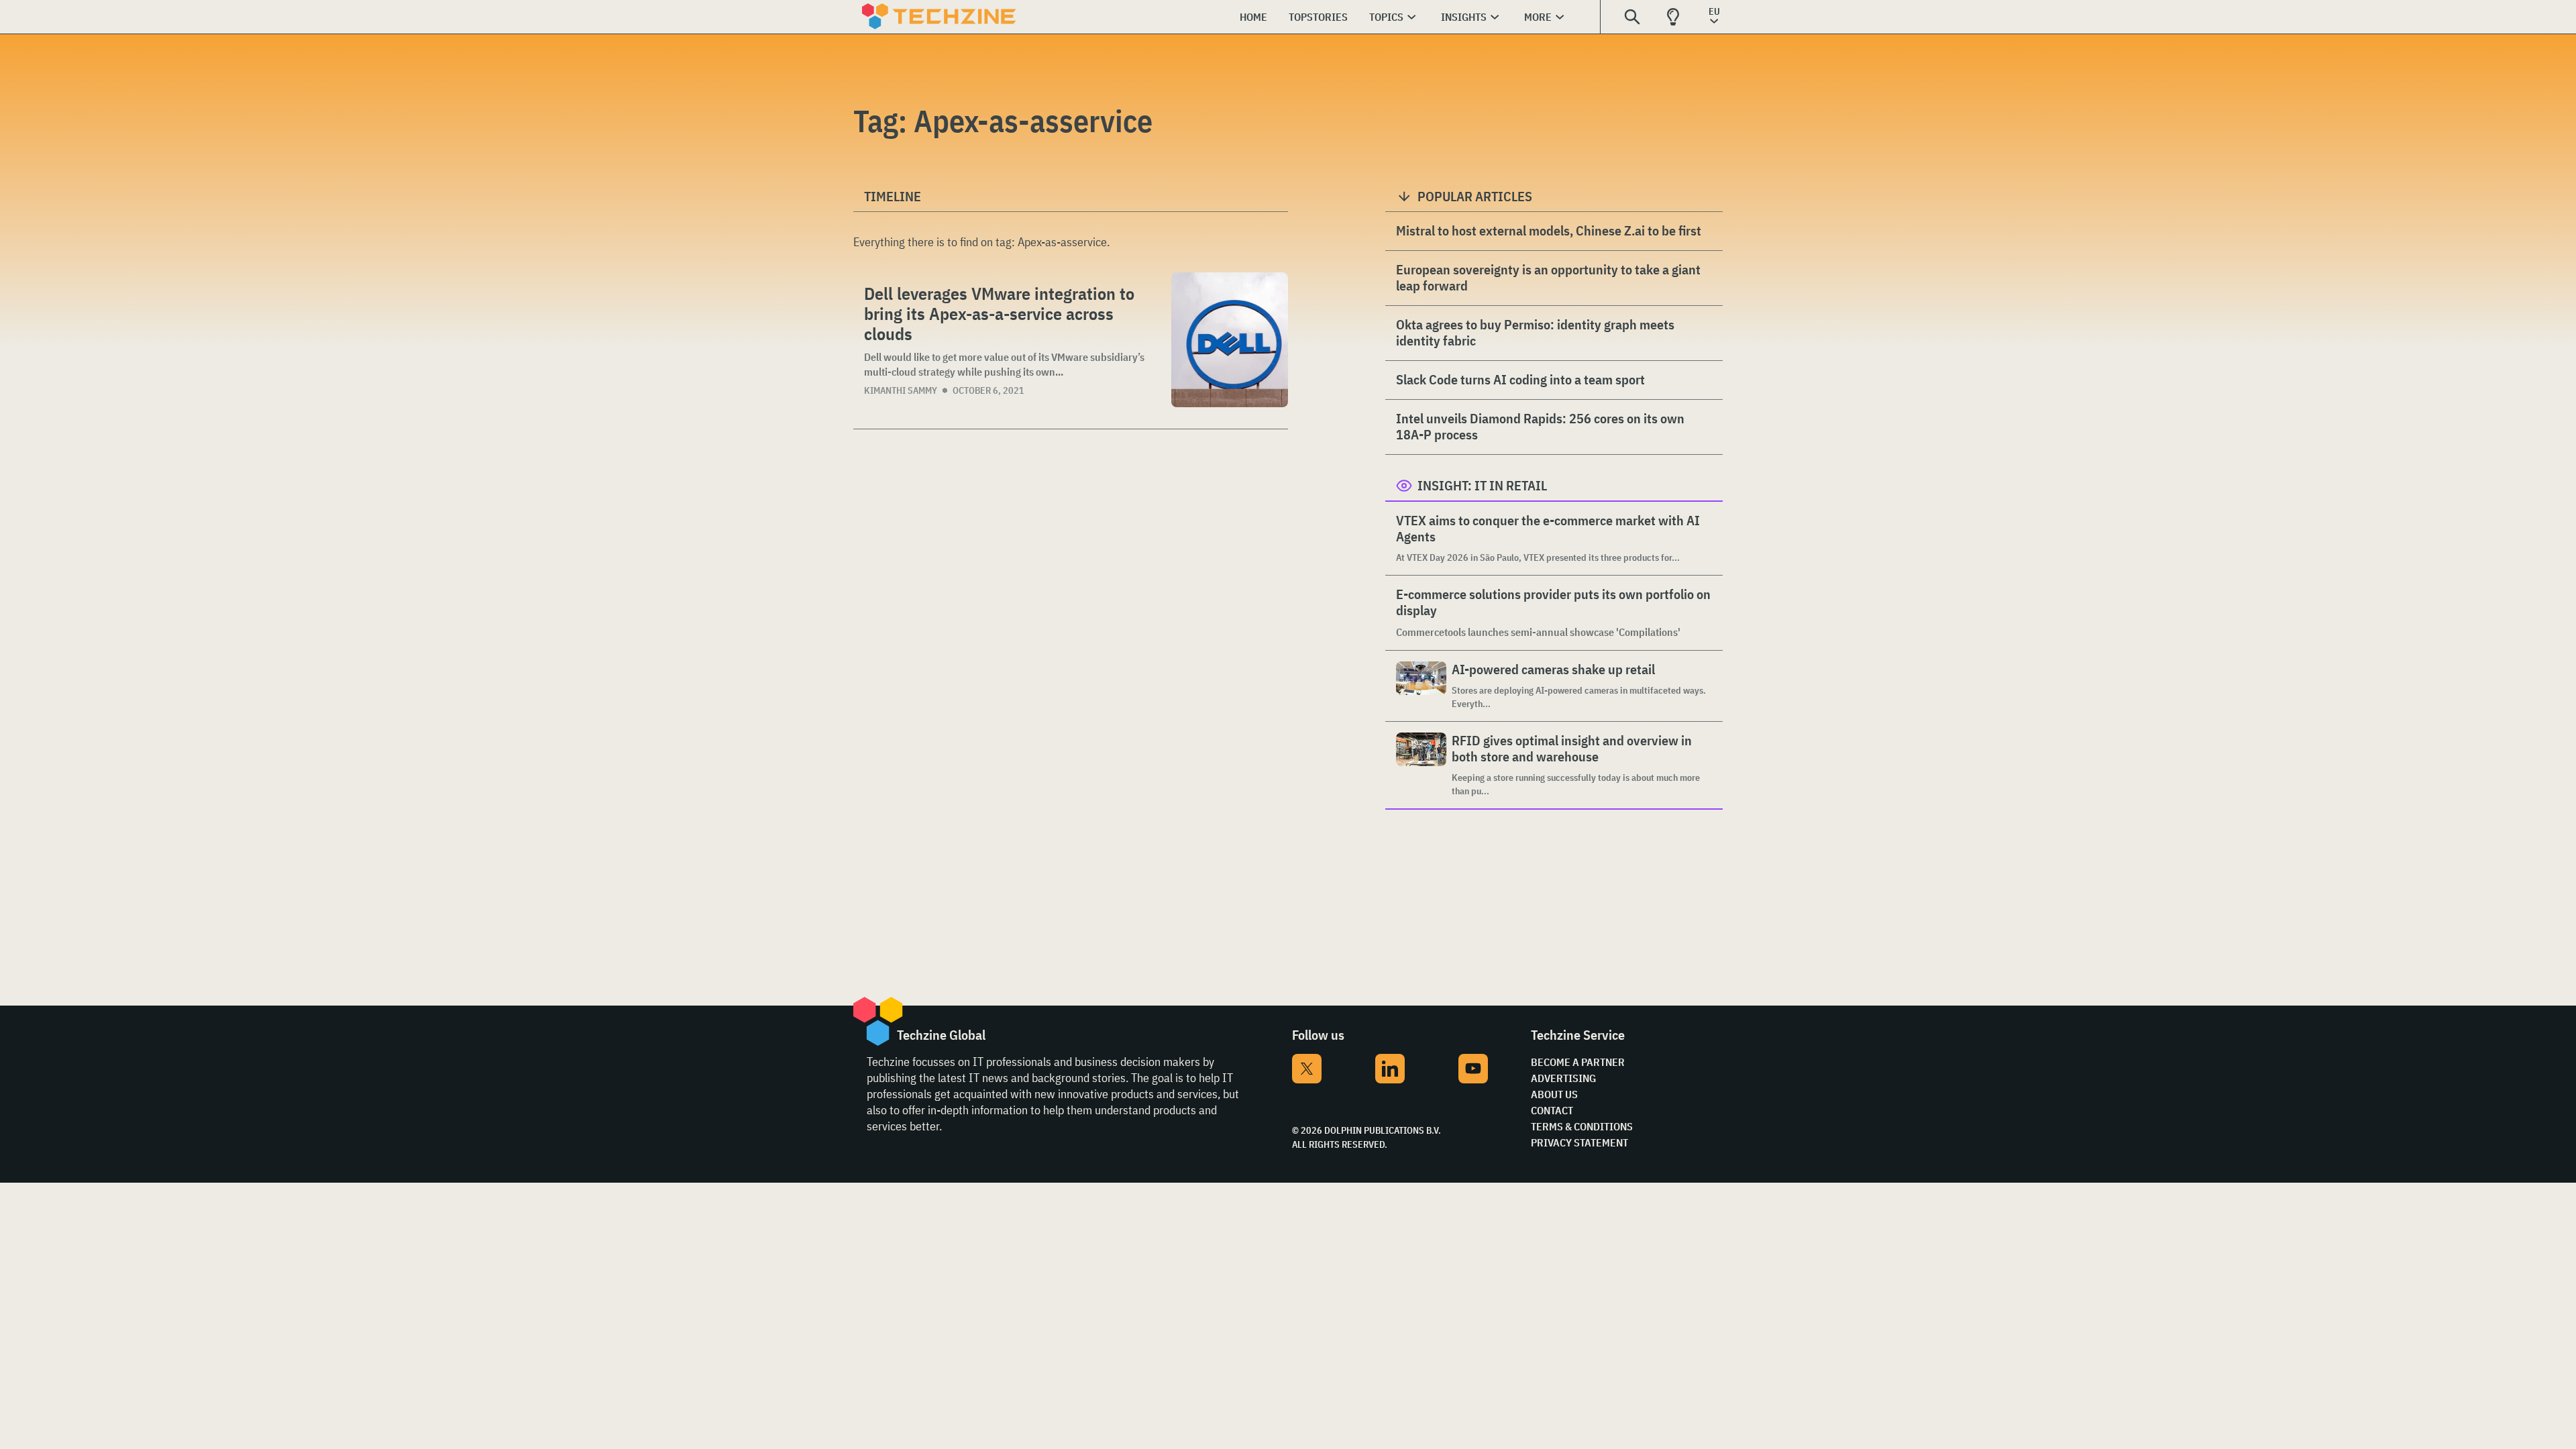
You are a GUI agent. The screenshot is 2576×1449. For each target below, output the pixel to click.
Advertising (1563, 1078)
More (1538, 17)
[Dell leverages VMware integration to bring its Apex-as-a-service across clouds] (1230, 340)
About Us (1554, 1094)
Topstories (1318, 17)
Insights (1464, 17)
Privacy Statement (1579, 1142)
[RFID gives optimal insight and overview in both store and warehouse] (1421, 765)
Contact (1552, 1110)
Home (1253, 17)
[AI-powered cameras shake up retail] (1421, 686)
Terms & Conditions (1582, 1126)
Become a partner (1578, 1062)
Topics (1386, 17)
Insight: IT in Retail (1482, 485)
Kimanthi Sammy (901, 390)
